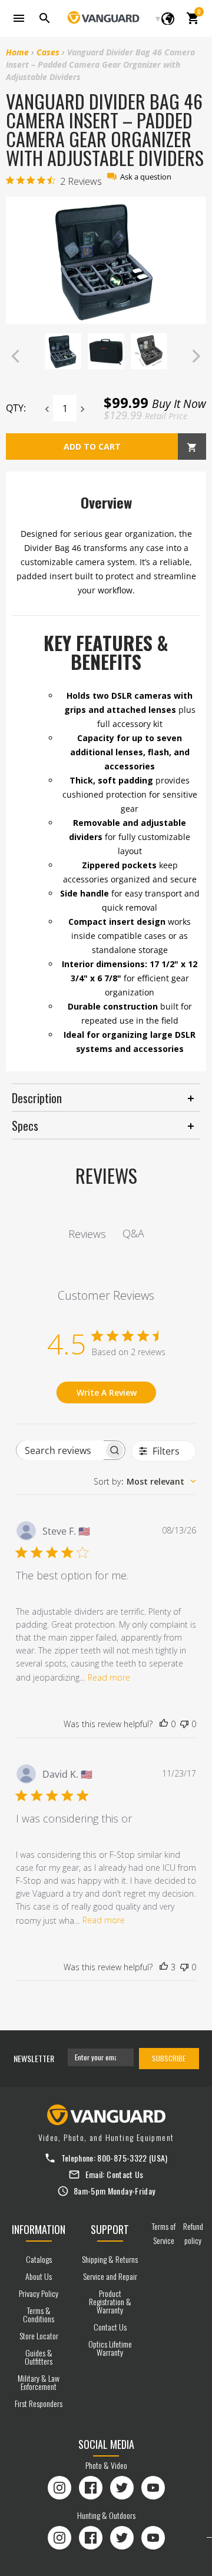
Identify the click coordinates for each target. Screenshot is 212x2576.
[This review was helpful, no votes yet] (164, 1724)
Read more (109, 1677)
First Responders (39, 2403)
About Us (39, 2276)
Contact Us (125, 2174)
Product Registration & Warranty (110, 2301)
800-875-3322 (122, 2158)
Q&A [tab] (133, 1233)
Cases (48, 52)
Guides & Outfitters (39, 2357)
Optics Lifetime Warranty (110, 2348)
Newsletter (34, 2058)
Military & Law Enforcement (39, 2382)
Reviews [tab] (87, 1234)
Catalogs (39, 2259)
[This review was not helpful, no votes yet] (184, 1724)
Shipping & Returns (110, 2259)
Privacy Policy (39, 2293)
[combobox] (145, 1481)
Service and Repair (110, 2276)
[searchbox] (60, 1450)
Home (17, 52)
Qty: (16, 408)
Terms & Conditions (39, 2314)
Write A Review (107, 1392)
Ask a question (146, 177)
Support (110, 2229)
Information (39, 2229)
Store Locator (39, 2336)
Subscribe (169, 2058)
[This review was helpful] (164, 1967)
